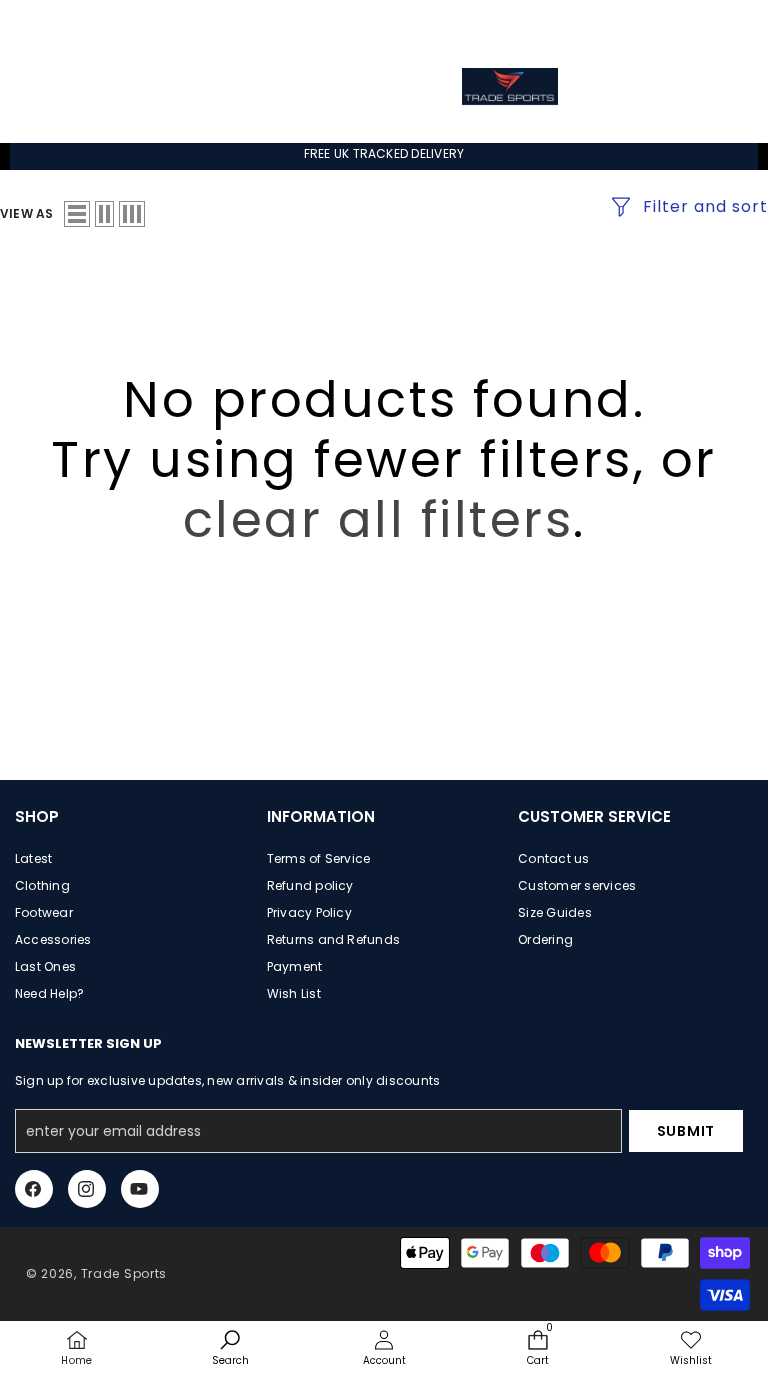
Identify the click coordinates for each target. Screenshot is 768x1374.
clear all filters (378, 519)
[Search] (269, 86)
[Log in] (670, 25)
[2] (104, 214)
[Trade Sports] (510, 86)
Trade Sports (124, 1273)
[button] (715, 22)
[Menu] (62, 86)
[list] (77, 214)
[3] (132, 214)
